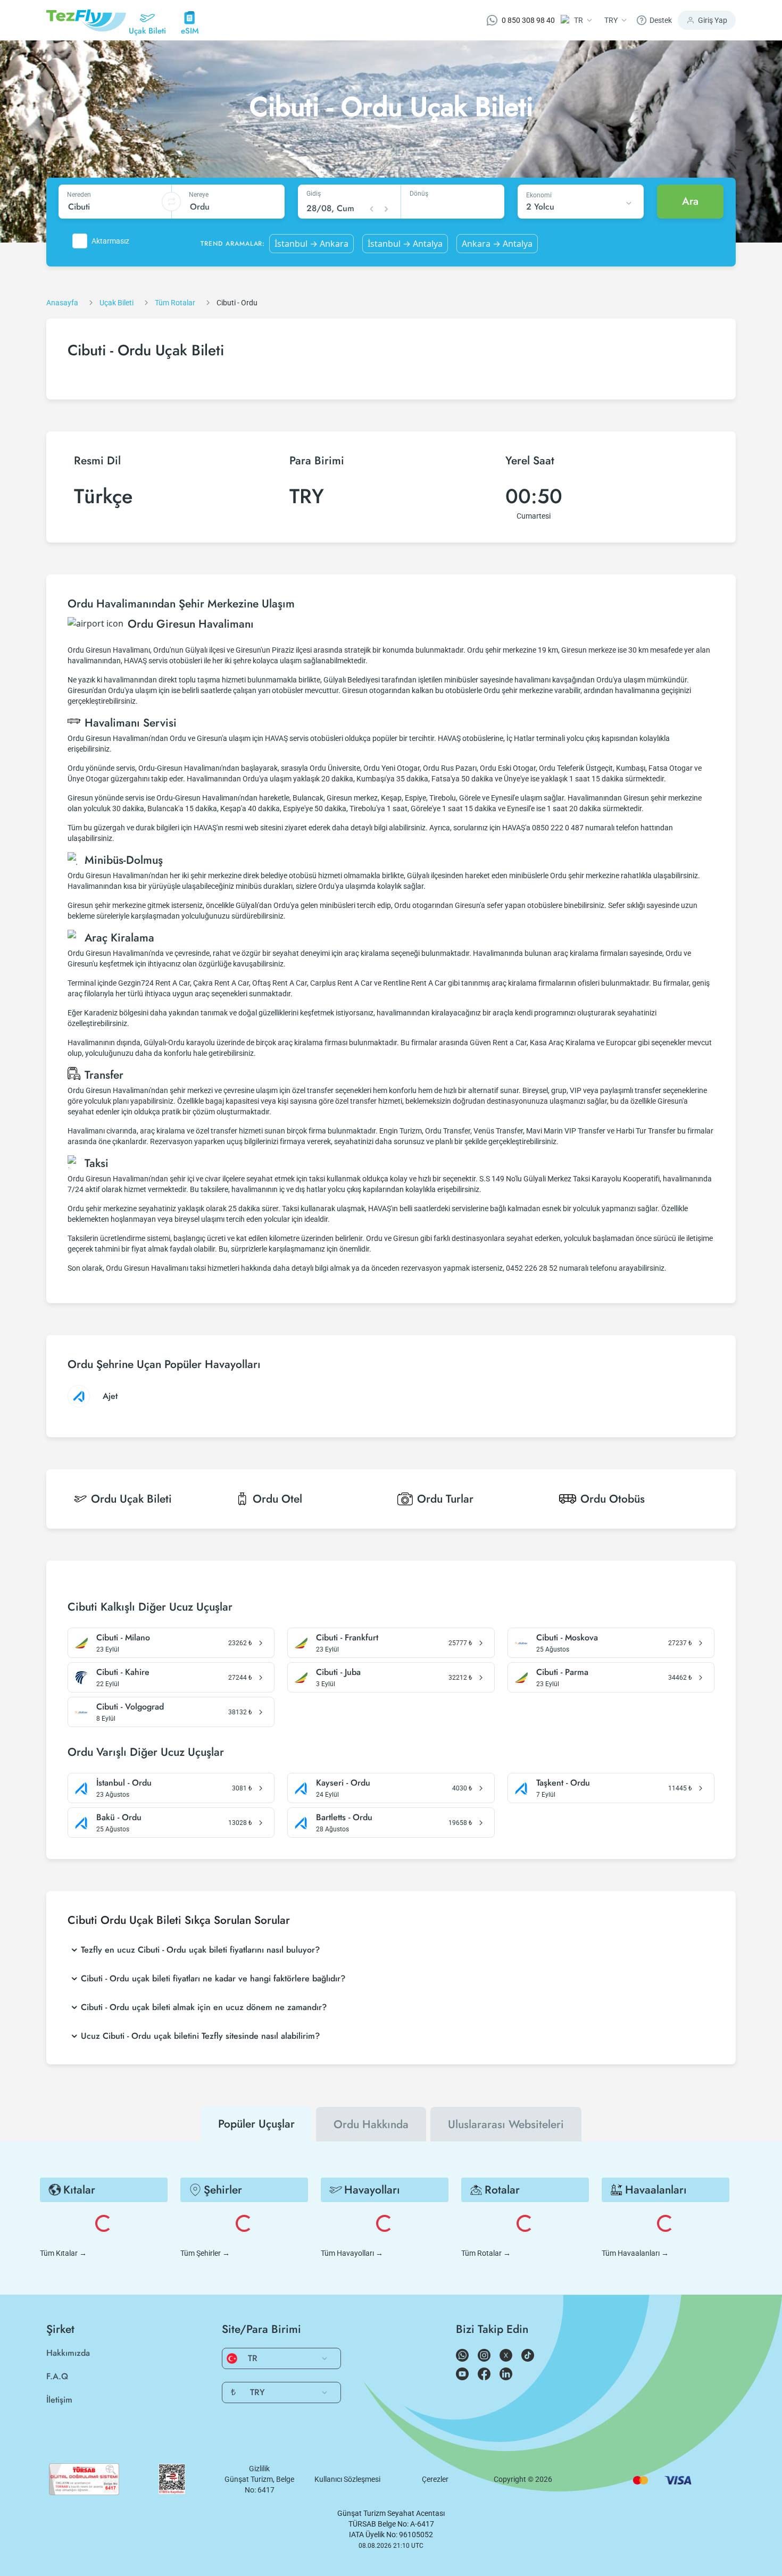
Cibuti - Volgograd (130, 1707)
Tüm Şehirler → (205, 2253)
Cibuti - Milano (123, 1638)
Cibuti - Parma (562, 1672)
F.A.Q (57, 2376)
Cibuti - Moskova (567, 1638)
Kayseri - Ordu (343, 1783)
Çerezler (435, 2479)
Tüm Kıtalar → (63, 2253)
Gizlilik (259, 2469)
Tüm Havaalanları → (635, 2253)
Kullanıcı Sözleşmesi (347, 2479)
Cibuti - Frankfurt (347, 1638)
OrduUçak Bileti (131, 1499)
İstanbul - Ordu (124, 1783)
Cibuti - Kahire (123, 1672)
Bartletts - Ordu (344, 1818)
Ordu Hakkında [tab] (371, 2124)
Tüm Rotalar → (486, 2253)
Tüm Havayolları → (352, 2253)
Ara (690, 201)
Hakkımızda (68, 2353)
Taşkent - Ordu (563, 1783)
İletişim (59, 2400)
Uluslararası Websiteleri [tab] (506, 2124)
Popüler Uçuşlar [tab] (256, 2124)
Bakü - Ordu (119, 1818)
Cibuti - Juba (338, 1672)
